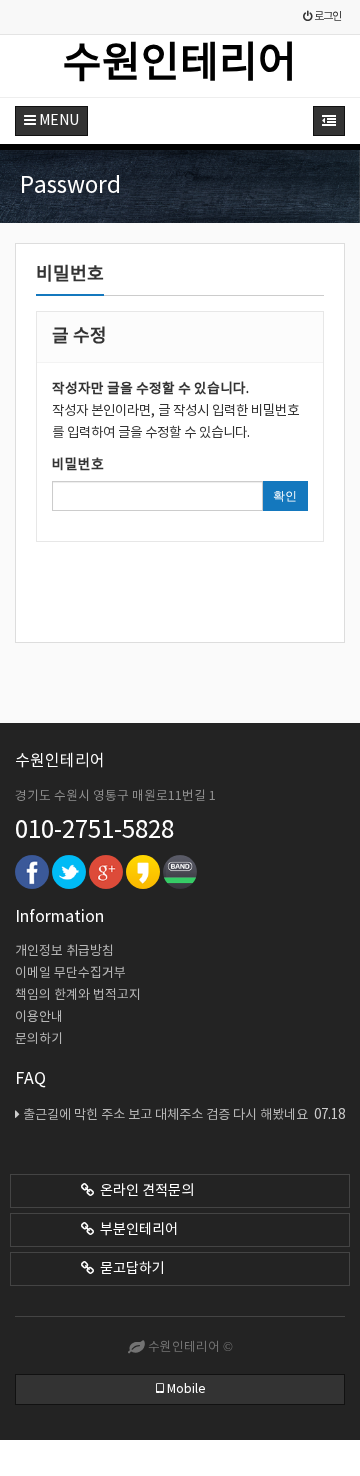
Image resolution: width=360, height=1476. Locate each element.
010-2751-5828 (94, 831)
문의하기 (39, 1039)
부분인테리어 (136, 1230)
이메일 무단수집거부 (70, 973)
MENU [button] (57, 121)
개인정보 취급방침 (64, 951)
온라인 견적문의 (144, 1191)
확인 (285, 496)
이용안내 (39, 1017)
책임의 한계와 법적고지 (78, 995)
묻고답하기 (129, 1269)
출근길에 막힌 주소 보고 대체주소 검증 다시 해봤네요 (184, 1115)
